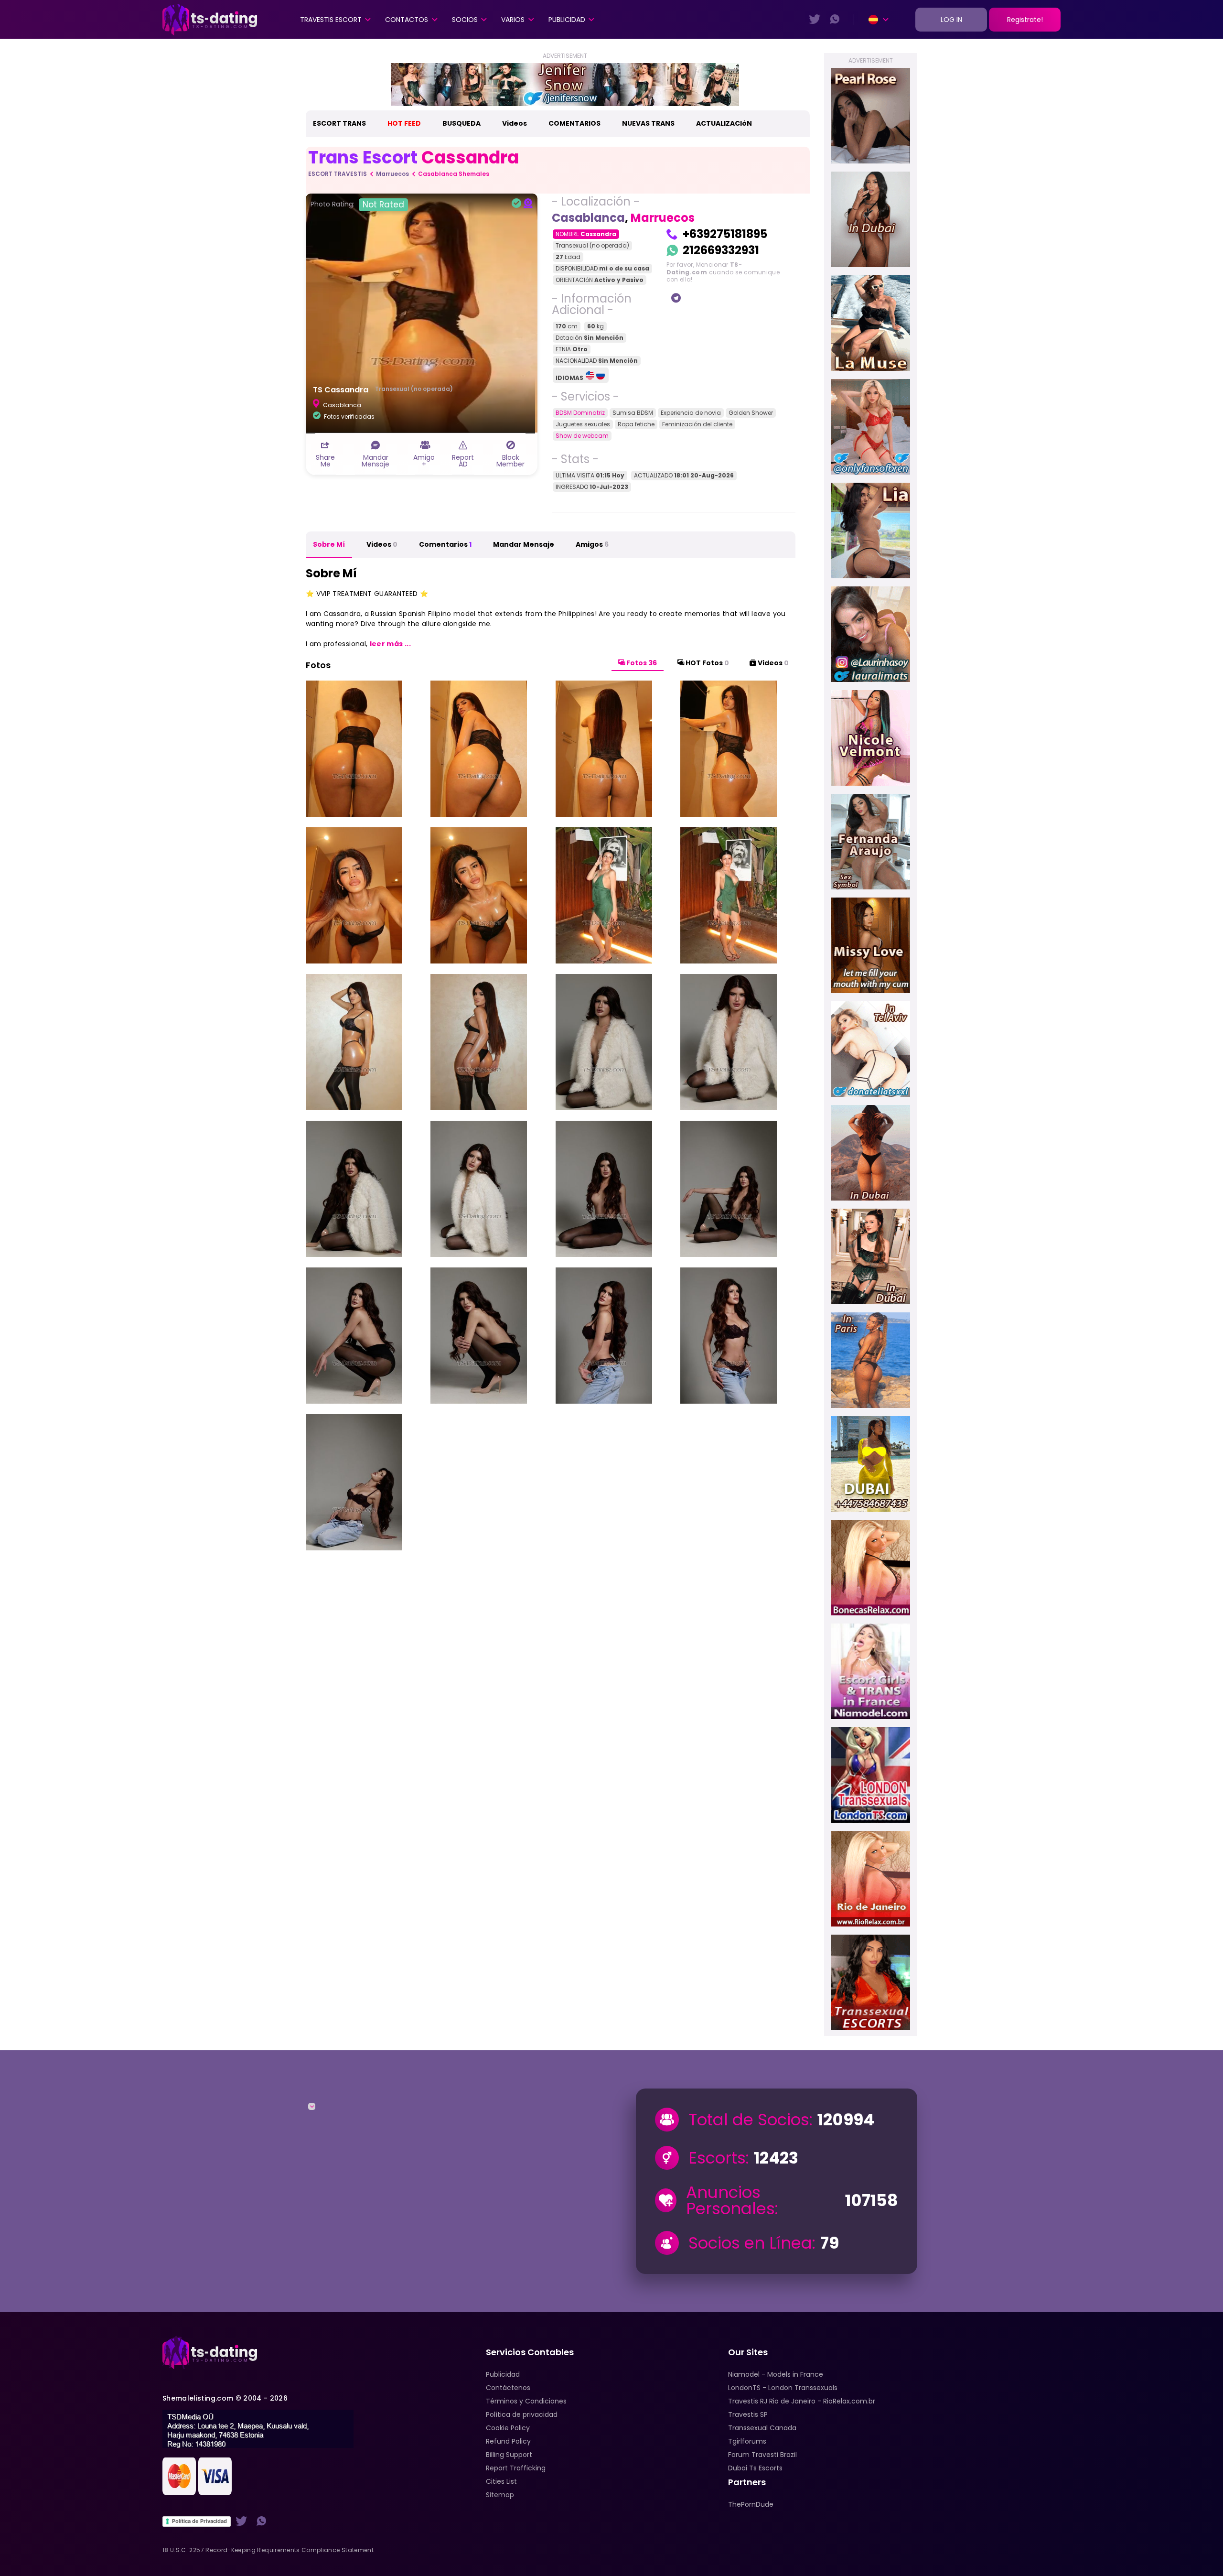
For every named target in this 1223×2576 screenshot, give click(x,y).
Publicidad (567, 20)
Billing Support (509, 2455)
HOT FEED (404, 123)
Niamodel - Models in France (776, 2374)
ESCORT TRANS (339, 123)
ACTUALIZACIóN (724, 123)
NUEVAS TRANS (648, 123)
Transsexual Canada (762, 2428)
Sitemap (500, 2495)
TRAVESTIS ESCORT (331, 20)
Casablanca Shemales (454, 174)
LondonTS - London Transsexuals (783, 2388)
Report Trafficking (516, 2468)
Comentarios (445, 544)
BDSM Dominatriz (580, 413)
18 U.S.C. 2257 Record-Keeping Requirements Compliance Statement (268, 2550)
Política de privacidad (522, 2414)
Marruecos (392, 174)
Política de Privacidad (199, 2521)
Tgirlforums (747, 2441)
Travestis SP (748, 2414)
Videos (515, 123)
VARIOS (513, 20)
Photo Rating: (357, 205)
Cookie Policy (508, 2428)
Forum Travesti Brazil (762, 2455)
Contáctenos (508, 2388)
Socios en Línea (750, 2243)
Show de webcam (582, 436)
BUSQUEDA (461, 123)
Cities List (501, 2481)
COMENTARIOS (574, 123)
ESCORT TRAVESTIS (338, 174)
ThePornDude (751, 2504)
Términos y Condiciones (526, 2401)
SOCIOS (465, 20)
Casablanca (588, 218)
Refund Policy (508, 2441)
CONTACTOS (407, 20)
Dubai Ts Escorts (755, 2468)
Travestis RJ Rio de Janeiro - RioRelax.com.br (802, 2401)
